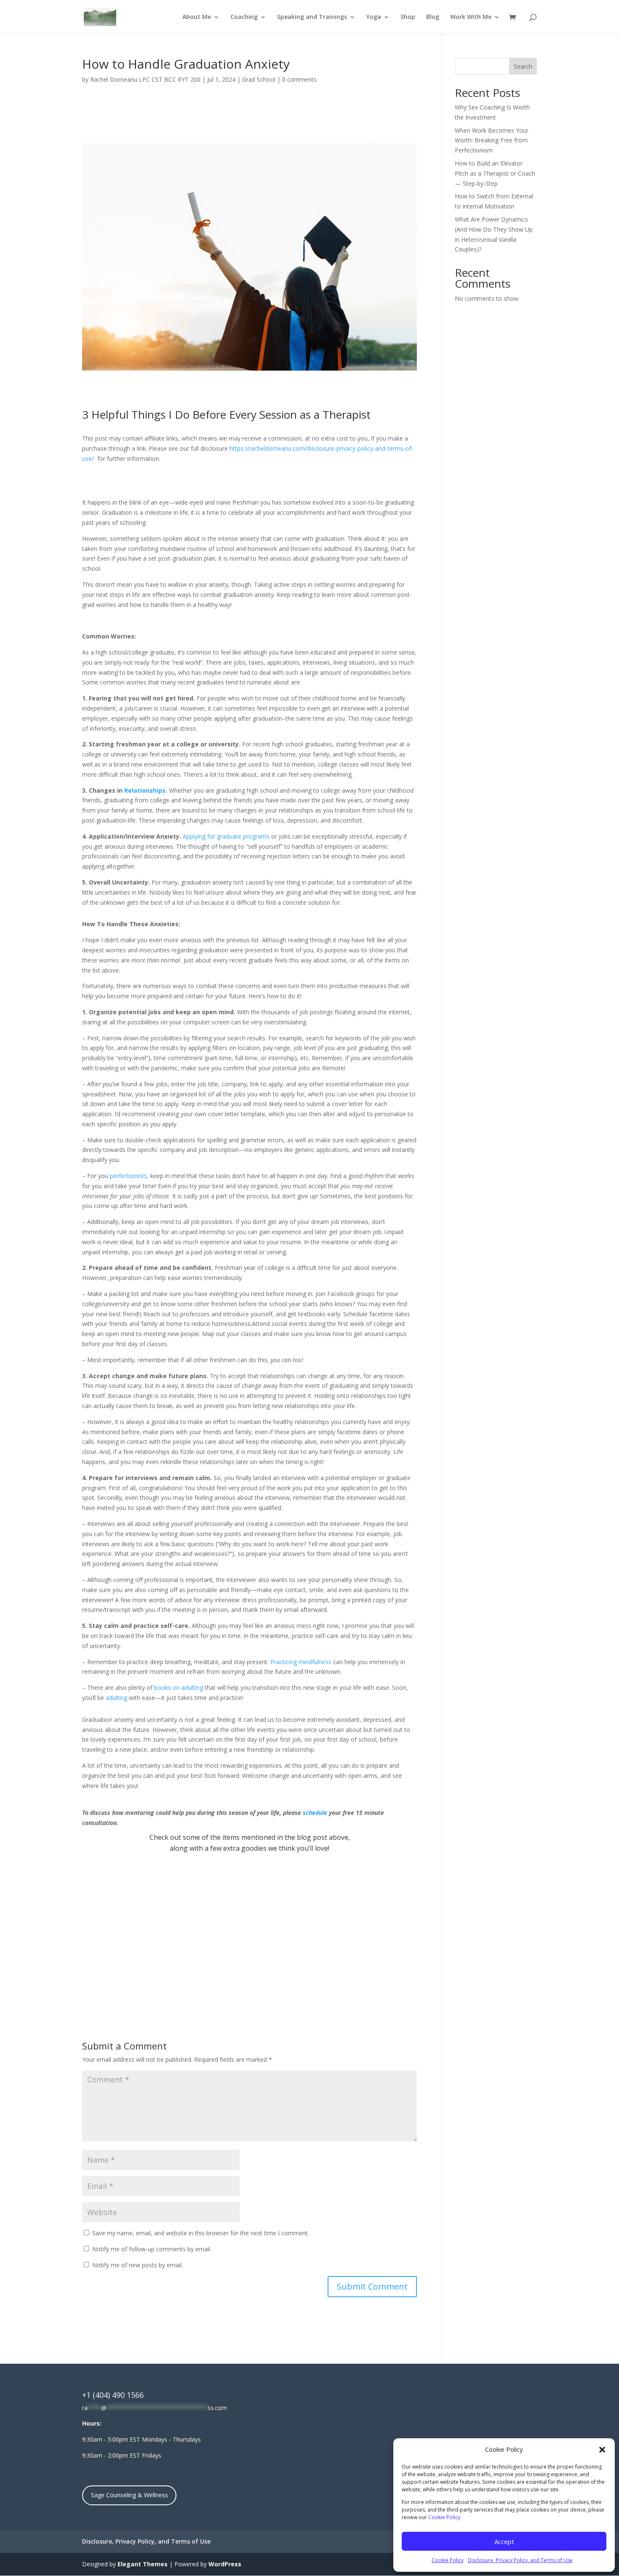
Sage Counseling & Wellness (129, 2495)
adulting (116, 1698)
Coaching (244, 17)
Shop (408, 17)
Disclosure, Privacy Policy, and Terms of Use (520, 2560)
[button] (602, 2450)
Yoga (374, 17)
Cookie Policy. (445, 2517)
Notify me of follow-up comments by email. (152, 2249)
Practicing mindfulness (301, 1662)
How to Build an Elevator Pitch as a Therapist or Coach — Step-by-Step (495, 173)
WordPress (225, 2564)
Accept (504, 2541)
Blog (433, 17)
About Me (197, 17)
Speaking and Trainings (312, 17)
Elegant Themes (143, 2564)
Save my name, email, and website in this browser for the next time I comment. (201, 2233)
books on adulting (179, 1687)
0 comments (299, 79)
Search (523, 66)
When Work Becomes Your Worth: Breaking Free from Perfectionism (492, 140)
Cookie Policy (448, 2560)
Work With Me (471, 17)
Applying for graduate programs (226, 836)
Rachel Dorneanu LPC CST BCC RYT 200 (145, 79)
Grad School (259, 79)
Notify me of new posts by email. (137, 2265)
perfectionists (128, 1176)
